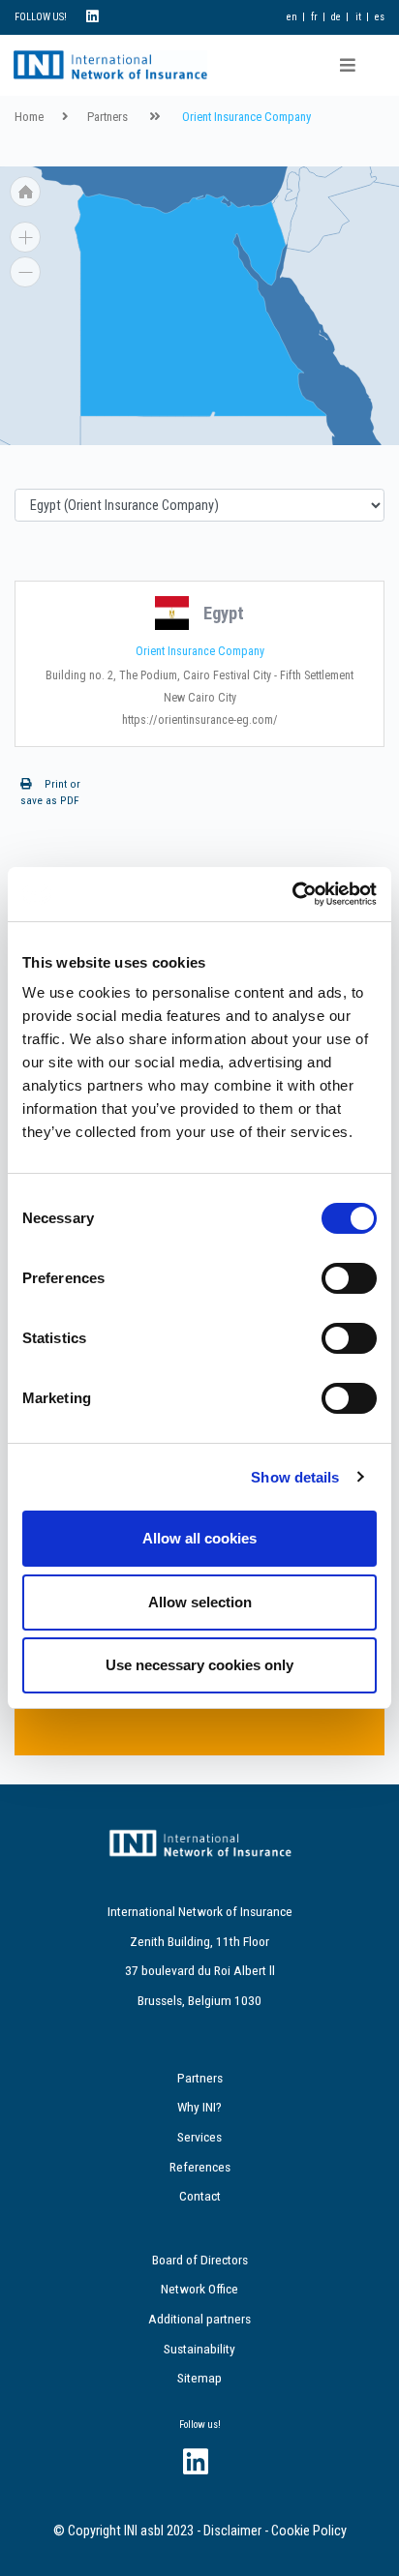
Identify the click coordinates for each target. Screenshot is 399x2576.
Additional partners (199, 2319)
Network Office (199, 2289)
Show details (295, 1477)
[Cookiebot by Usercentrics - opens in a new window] (292, 894)
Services (199, 2137)
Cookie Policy (309, 2531)
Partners (107, 117)
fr (314, 17)
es (380, 17)
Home (29, 117)
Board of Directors (200, 2260)
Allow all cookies (199, 1538)
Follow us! (200, 2425)
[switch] (349, 1278)
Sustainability (199, 2349)
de (336, 17)
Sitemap (199, 2378)
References (200, 2167)
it (358, 17)
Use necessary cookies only (199, 1665)
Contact (200, 2196)
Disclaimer (232, 2531)
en (292, 17)
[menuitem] (332, 201)
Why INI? (199, 2107)
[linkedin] (92, 17)
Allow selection (200, 1602)
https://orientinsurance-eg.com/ (200, 720)
